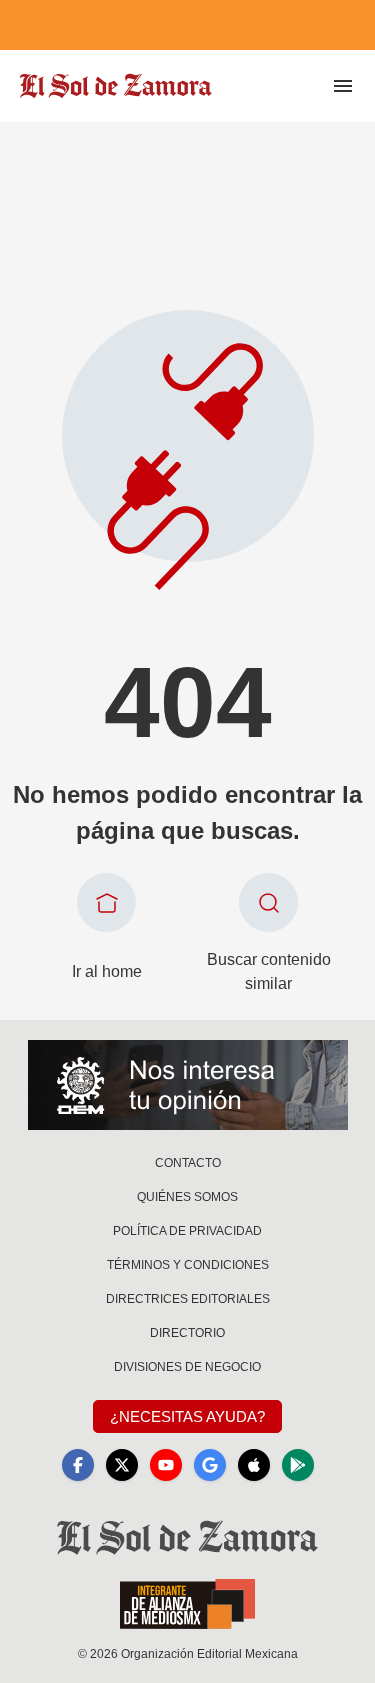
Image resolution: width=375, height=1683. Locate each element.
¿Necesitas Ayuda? (187, 1416)
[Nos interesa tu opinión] (188, 1085)
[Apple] (254, 1465)
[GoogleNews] (210, 1465)
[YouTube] (166, 1465)
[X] (122, 1465)
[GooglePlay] (298, 1465)
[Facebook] (78, 1465)
